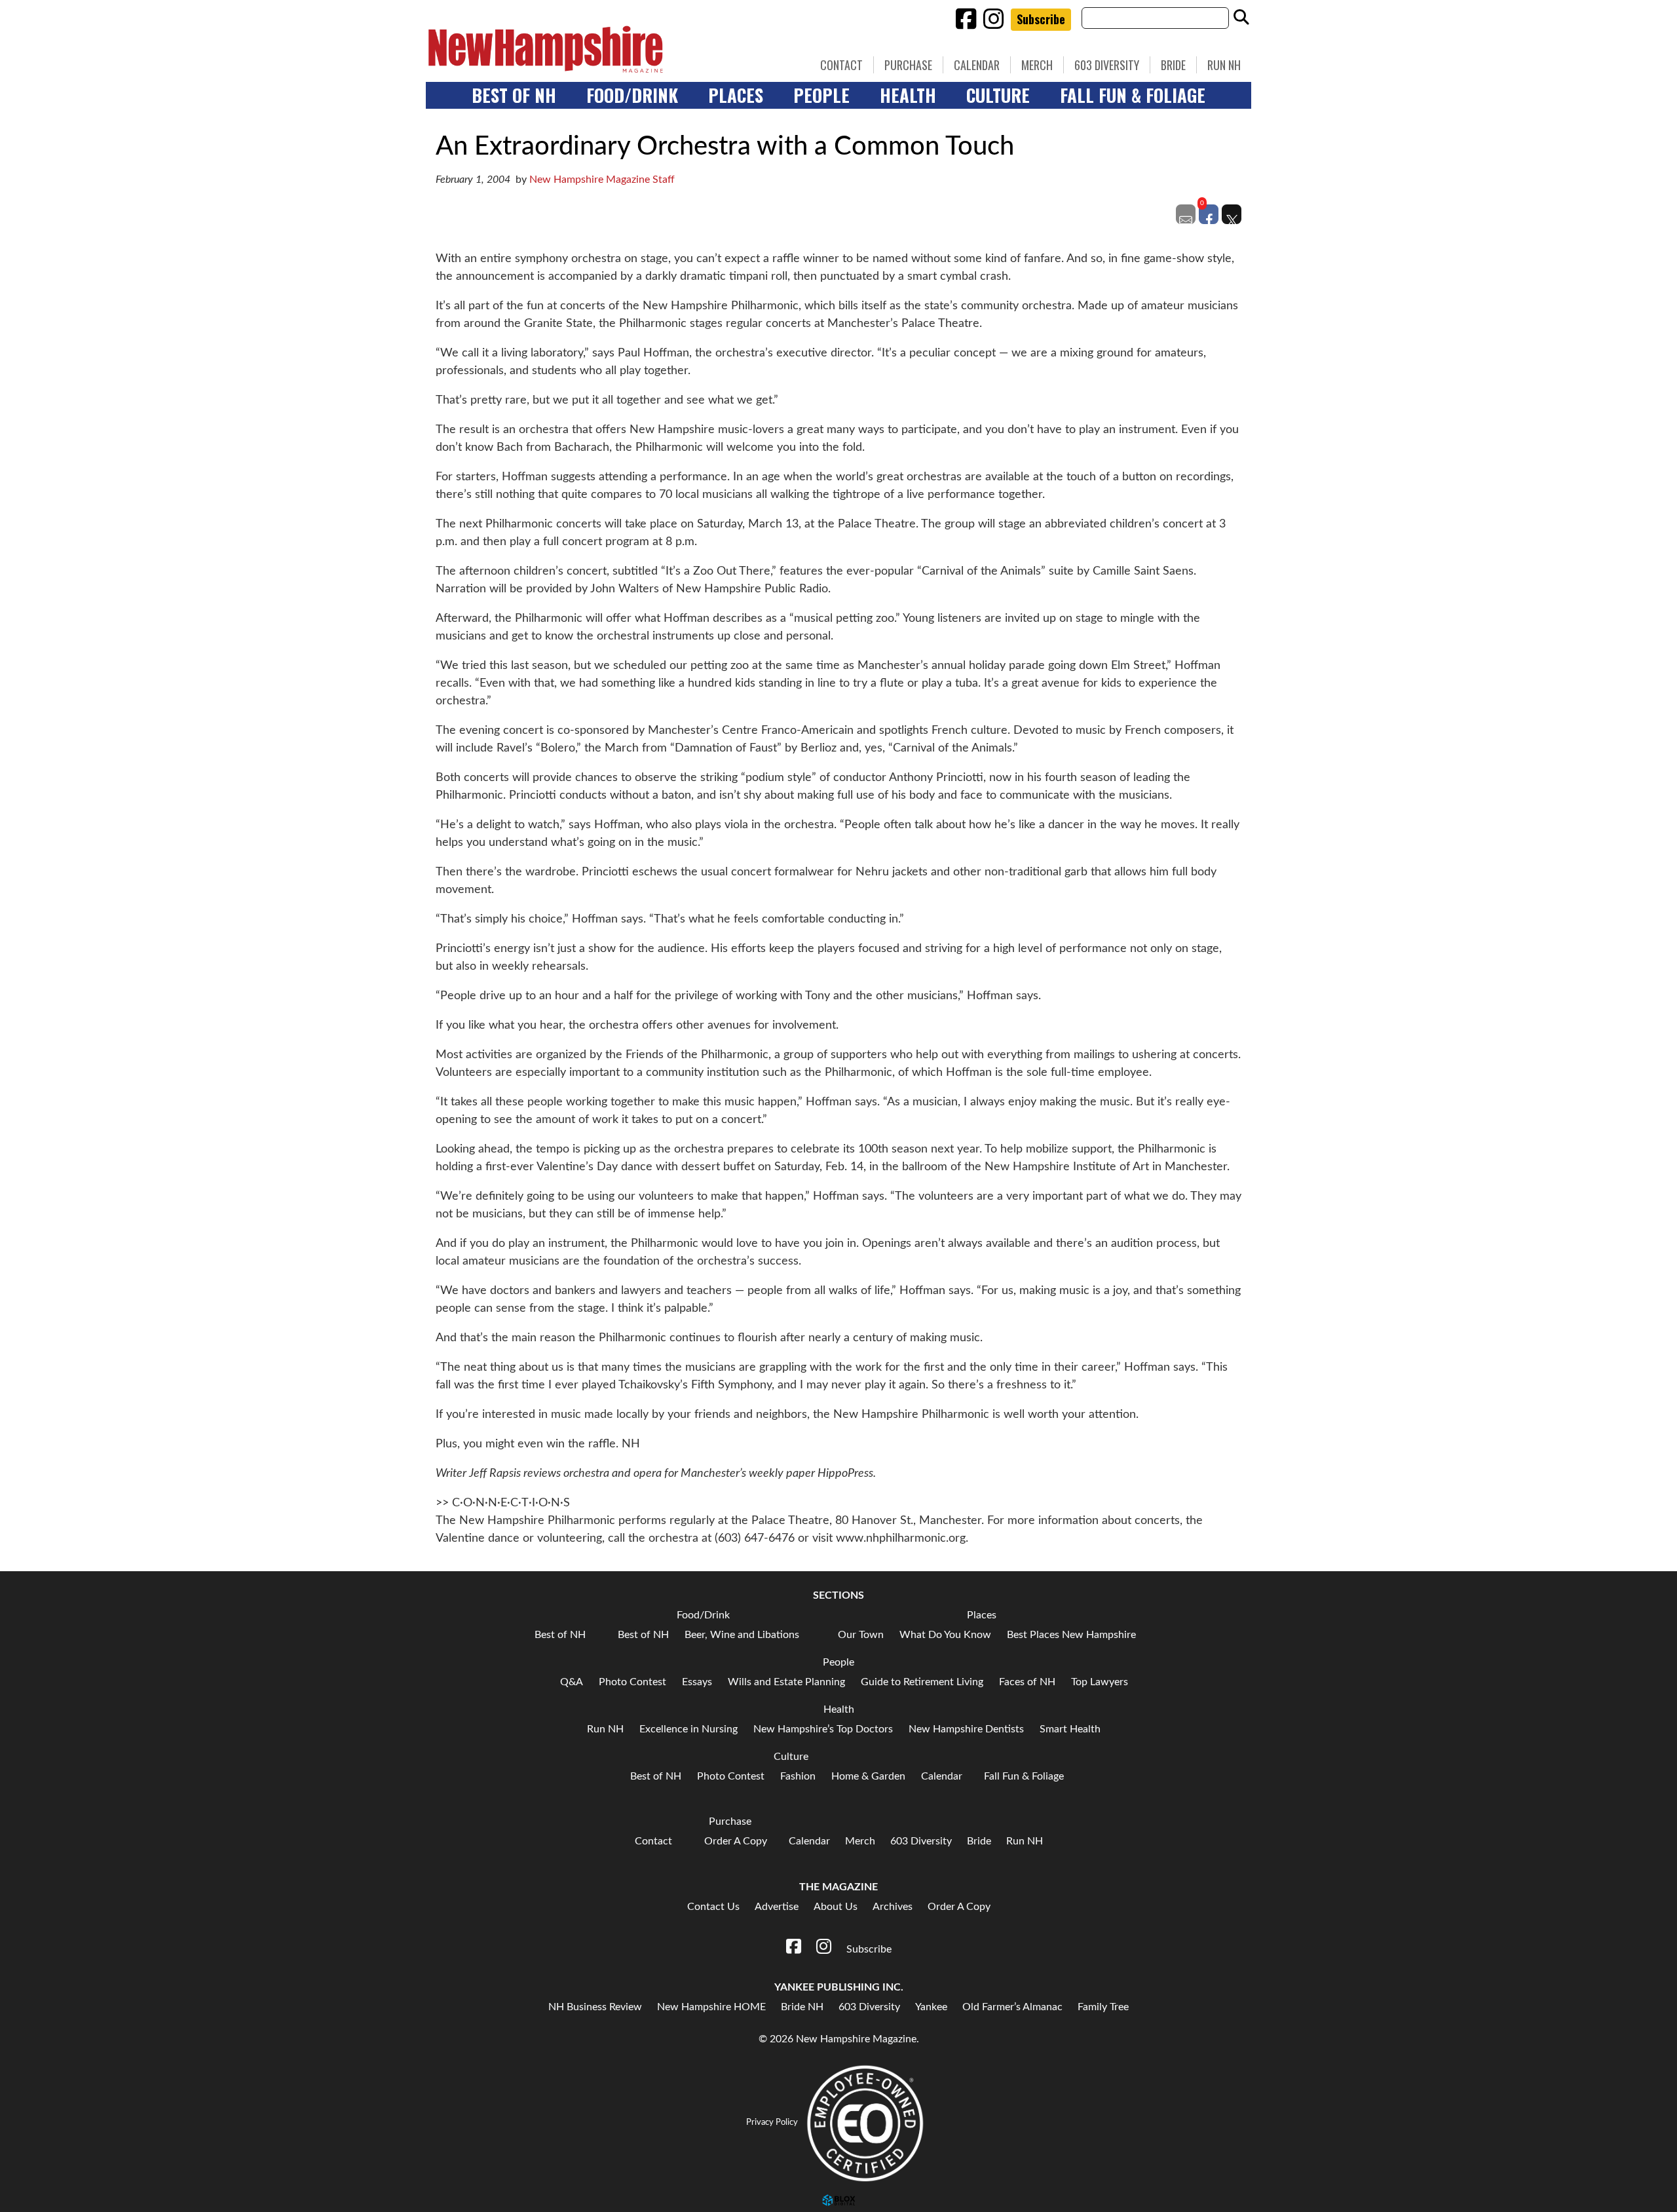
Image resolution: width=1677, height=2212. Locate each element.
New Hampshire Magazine (606, 49)
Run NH (1224, 65)
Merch (1037, 65)
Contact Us (713, 1907)
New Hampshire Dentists (966, 1729)
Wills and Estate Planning (786, 1682)
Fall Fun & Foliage (1133, 95)
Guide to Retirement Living (922, 1682)
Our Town (861, 1635)
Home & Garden (868, 1776)
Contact (841, 65)
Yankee (931, 2007)
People (821, 95)
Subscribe (1041, 19)
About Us (836, 1907)
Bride (1173, 65)
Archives (893, 1907)
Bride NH (802, 2007)
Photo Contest (632, 1682)
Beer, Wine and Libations (742, 1635)
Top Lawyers (1100, 1682)
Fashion (798, 1776)
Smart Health (1070, 1729)
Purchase (908, 65)
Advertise (777, 1907)
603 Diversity (1107, 65)
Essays (697, 1682)
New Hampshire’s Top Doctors (823, 1729)
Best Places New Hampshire (1071, 1635)
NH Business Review (595, 2007)
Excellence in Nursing (688, 1729)
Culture (998, 95)
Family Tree (1103, 2007)
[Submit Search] (1241, 18)
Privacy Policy (772, 2122)
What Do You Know (945, 1635)
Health (908, 95)
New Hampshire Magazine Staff (602, 180)
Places (736, 95)
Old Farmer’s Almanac (1012, 2007)
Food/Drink (632, 95)
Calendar (977, 65)
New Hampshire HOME (711, 2007)
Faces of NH (1027, 1682)
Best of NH (514, 95)
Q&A (572, 1682)
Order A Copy (736, 1841)
